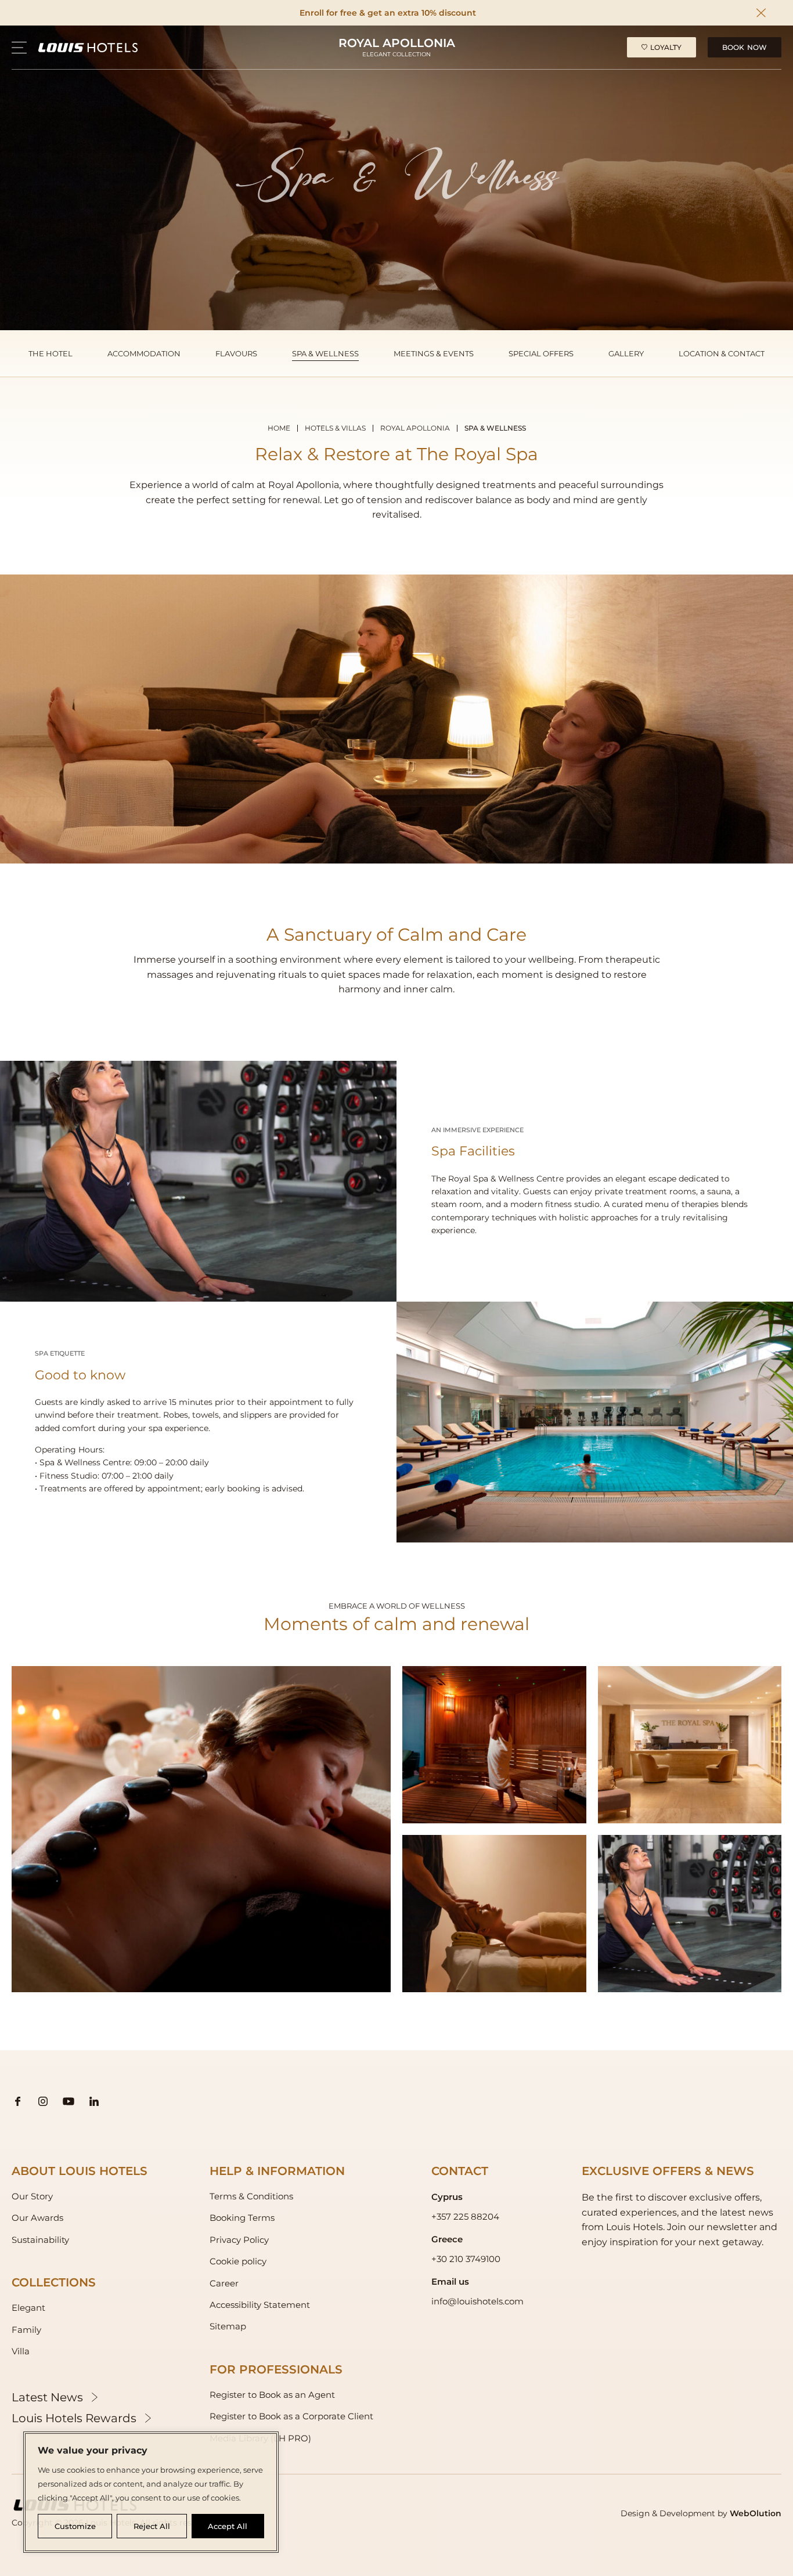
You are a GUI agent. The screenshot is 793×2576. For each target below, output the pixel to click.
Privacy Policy (239, 2240)
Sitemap (228, 2326)
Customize (75, 2526)
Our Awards (37, 2218)
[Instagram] (43, 2101)
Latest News (47, 2397)
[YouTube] (69, 2101)
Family (26, 2330)
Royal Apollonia (415, 428)
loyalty (666, 47)
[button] (19, 48)
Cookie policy (238, 2261)
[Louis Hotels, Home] (88, 47)
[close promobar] (761, 13)
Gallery (626, 353)
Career (224, 2283)
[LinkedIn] (94, 2101)
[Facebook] (17, 2101)
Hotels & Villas (335, 428)
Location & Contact (722, 353)
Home (279, 428)
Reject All (152, 2526)
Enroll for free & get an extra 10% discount (388, 13)
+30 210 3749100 (466, 2259)
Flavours (236, 353)
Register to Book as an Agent (272, 2395)
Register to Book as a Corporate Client (291, 2416)
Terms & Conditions (251, 2196)
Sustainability (40, 2240)
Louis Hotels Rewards (74, 2418)
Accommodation (144, 353)
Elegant (28, 2308)
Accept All (228, 2526)
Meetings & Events (434, 353)
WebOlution (756, 2513)
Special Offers (541, 353)
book (745, 47)
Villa (21, 2351)
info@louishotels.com (477, 2301)
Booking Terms (242, 2218)
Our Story (32, 2196)
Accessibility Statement (260, 2305)
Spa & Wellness (325, 353)
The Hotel (51, 353)
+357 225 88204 (465, 2216)
